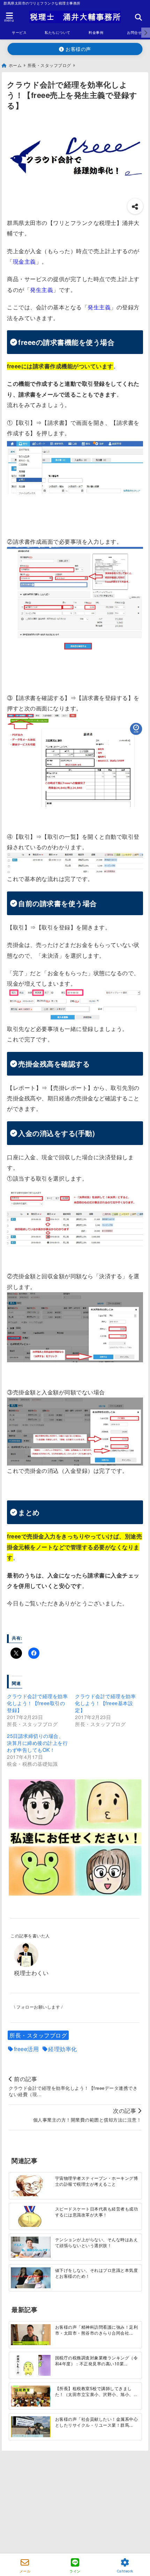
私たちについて (58, 32)
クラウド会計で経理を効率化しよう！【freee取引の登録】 (37, 1703)
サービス (19, 32)
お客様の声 (78, 49)
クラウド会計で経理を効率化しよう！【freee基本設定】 (105, 1703)
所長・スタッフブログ (38, 2035)
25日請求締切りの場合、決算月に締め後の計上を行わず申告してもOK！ (37, 1743)
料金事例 (96, 32)
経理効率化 (63, 2049)
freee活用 (27, 2049)
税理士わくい (31, 1973)
